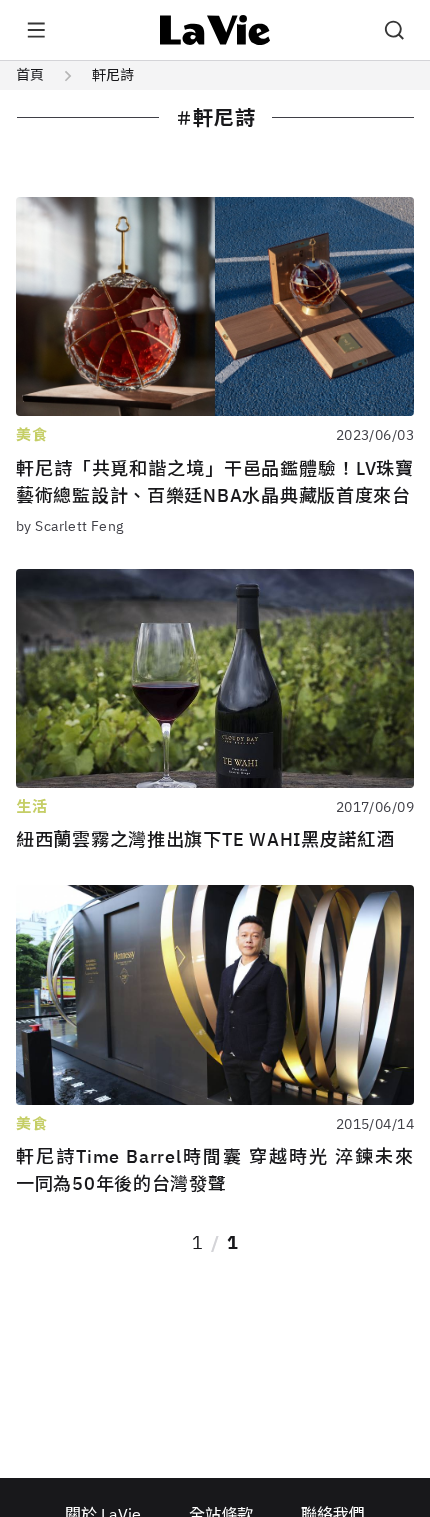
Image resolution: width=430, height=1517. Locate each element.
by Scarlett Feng (70, 526)
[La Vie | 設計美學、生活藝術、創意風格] (215, 30)
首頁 (30, 75)
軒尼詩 (113, 75)
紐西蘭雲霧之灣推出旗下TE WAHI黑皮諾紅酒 (205, 839)
